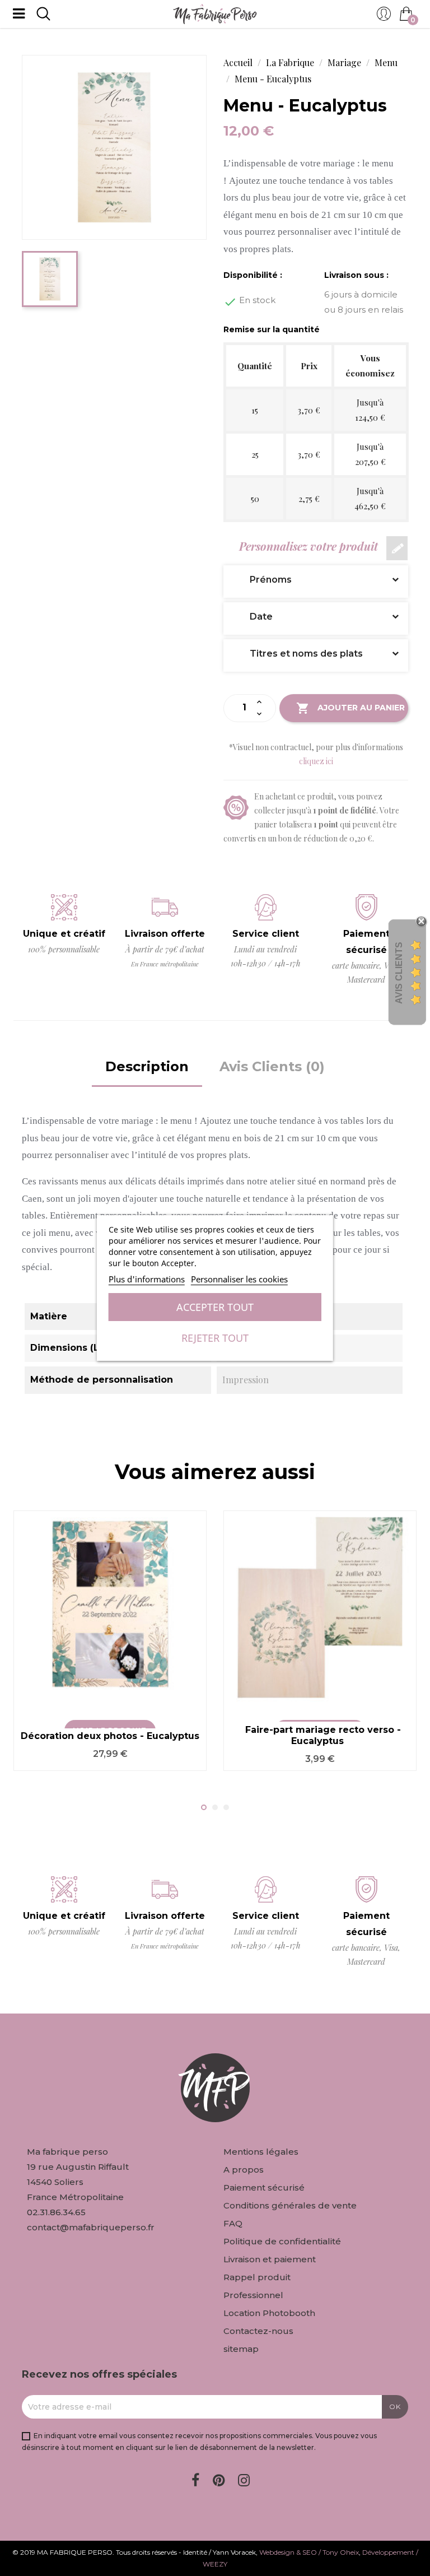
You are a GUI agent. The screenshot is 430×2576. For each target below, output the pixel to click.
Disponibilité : (253, 275)
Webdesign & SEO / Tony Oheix (309, 2552)
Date (253, 617)
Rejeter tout (215, 1338)
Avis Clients (399, 973)
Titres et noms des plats (298, 654)
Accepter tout (215, 1307)
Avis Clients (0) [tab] (272, 1066)
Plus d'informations (147, 1279)
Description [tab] (147, 1066)
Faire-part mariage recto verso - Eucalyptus (323, 1735)
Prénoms (262, 580)
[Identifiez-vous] (384, 17)
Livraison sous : (356, 275)
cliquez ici (316, 761)
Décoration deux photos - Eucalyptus (110, 1736)
